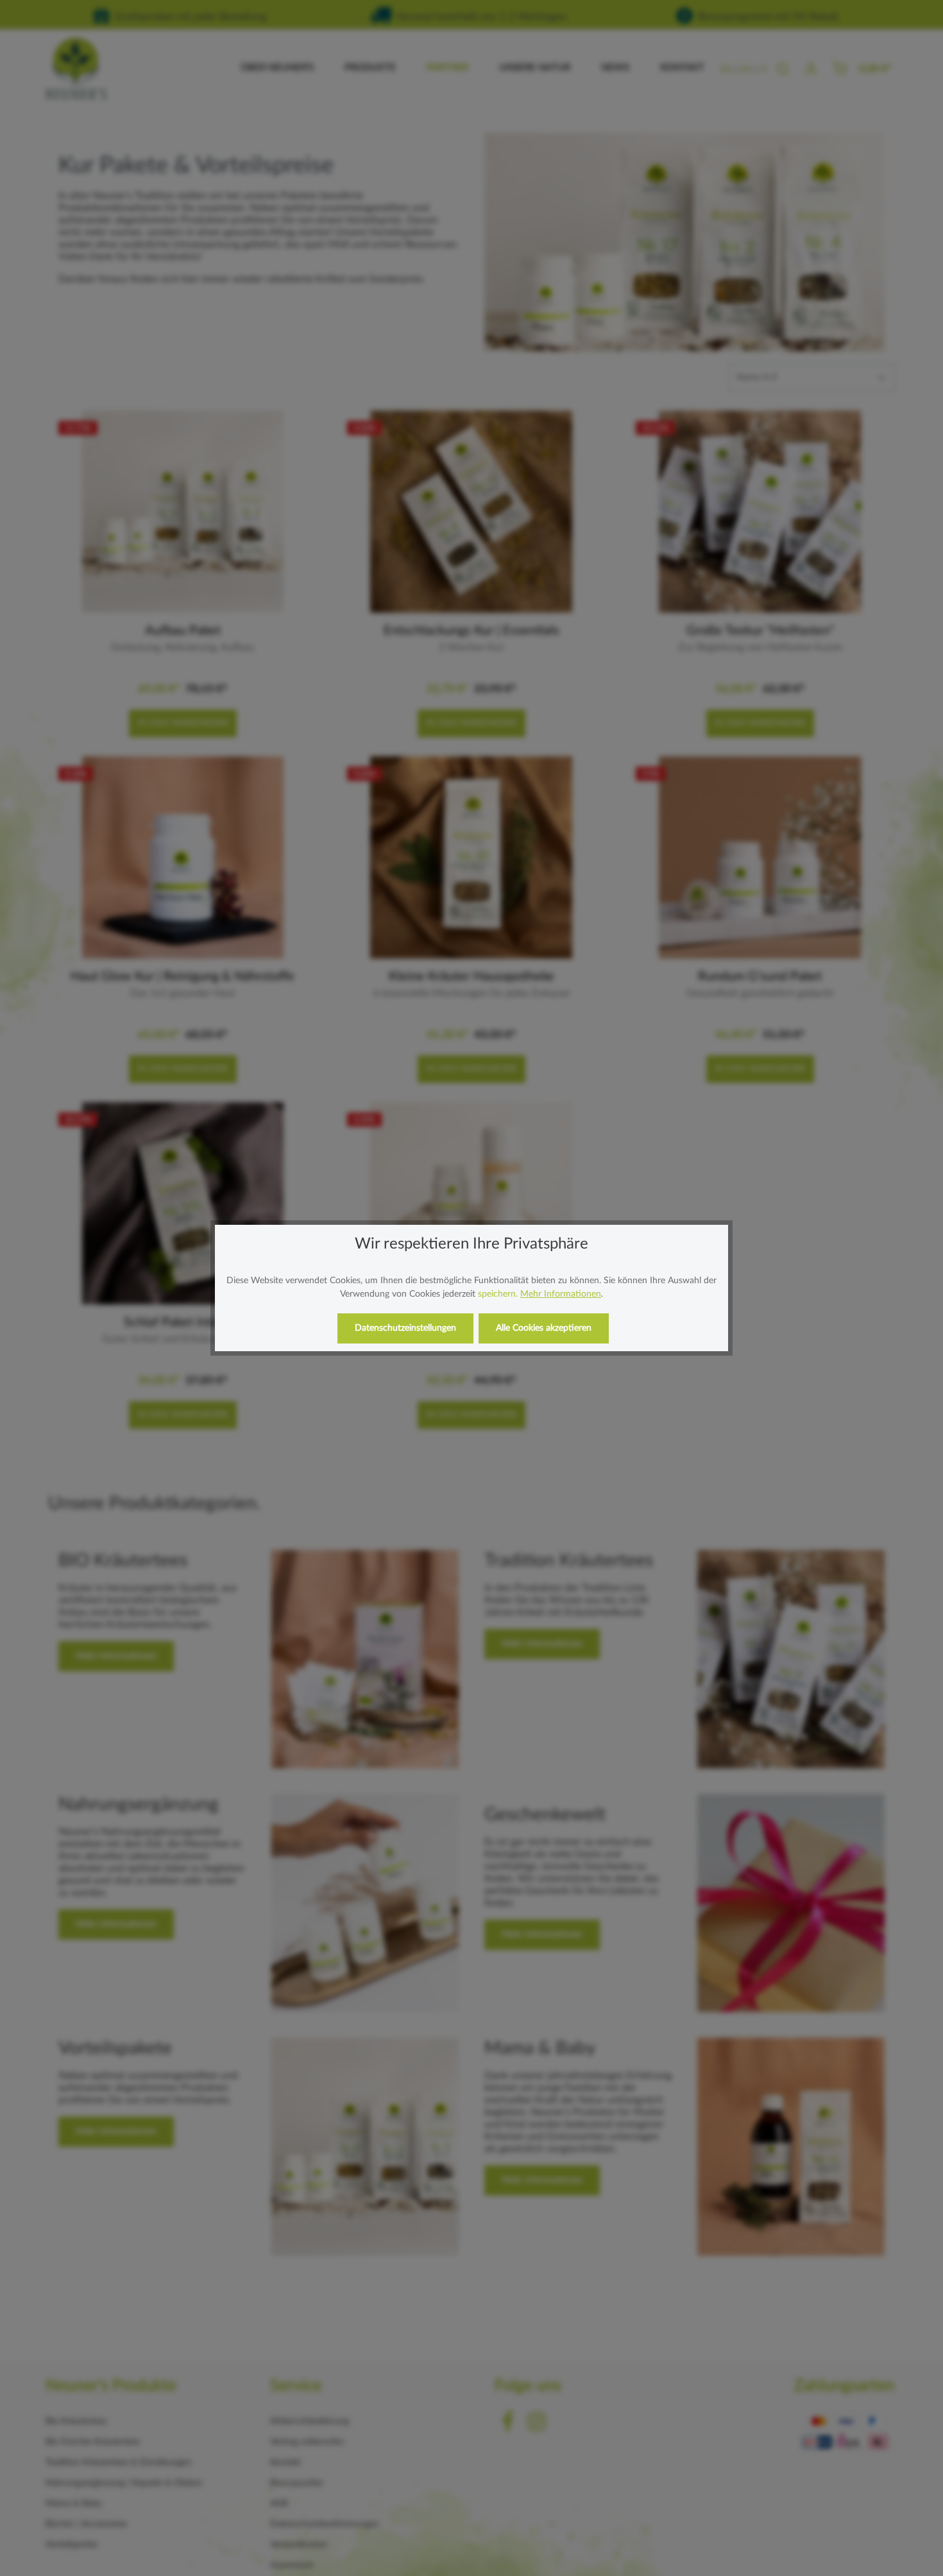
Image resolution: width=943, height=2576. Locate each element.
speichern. (498, 1294)
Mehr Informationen (561, 1294)
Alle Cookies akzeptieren (544, 1328)
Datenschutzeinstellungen (405, 1328)
